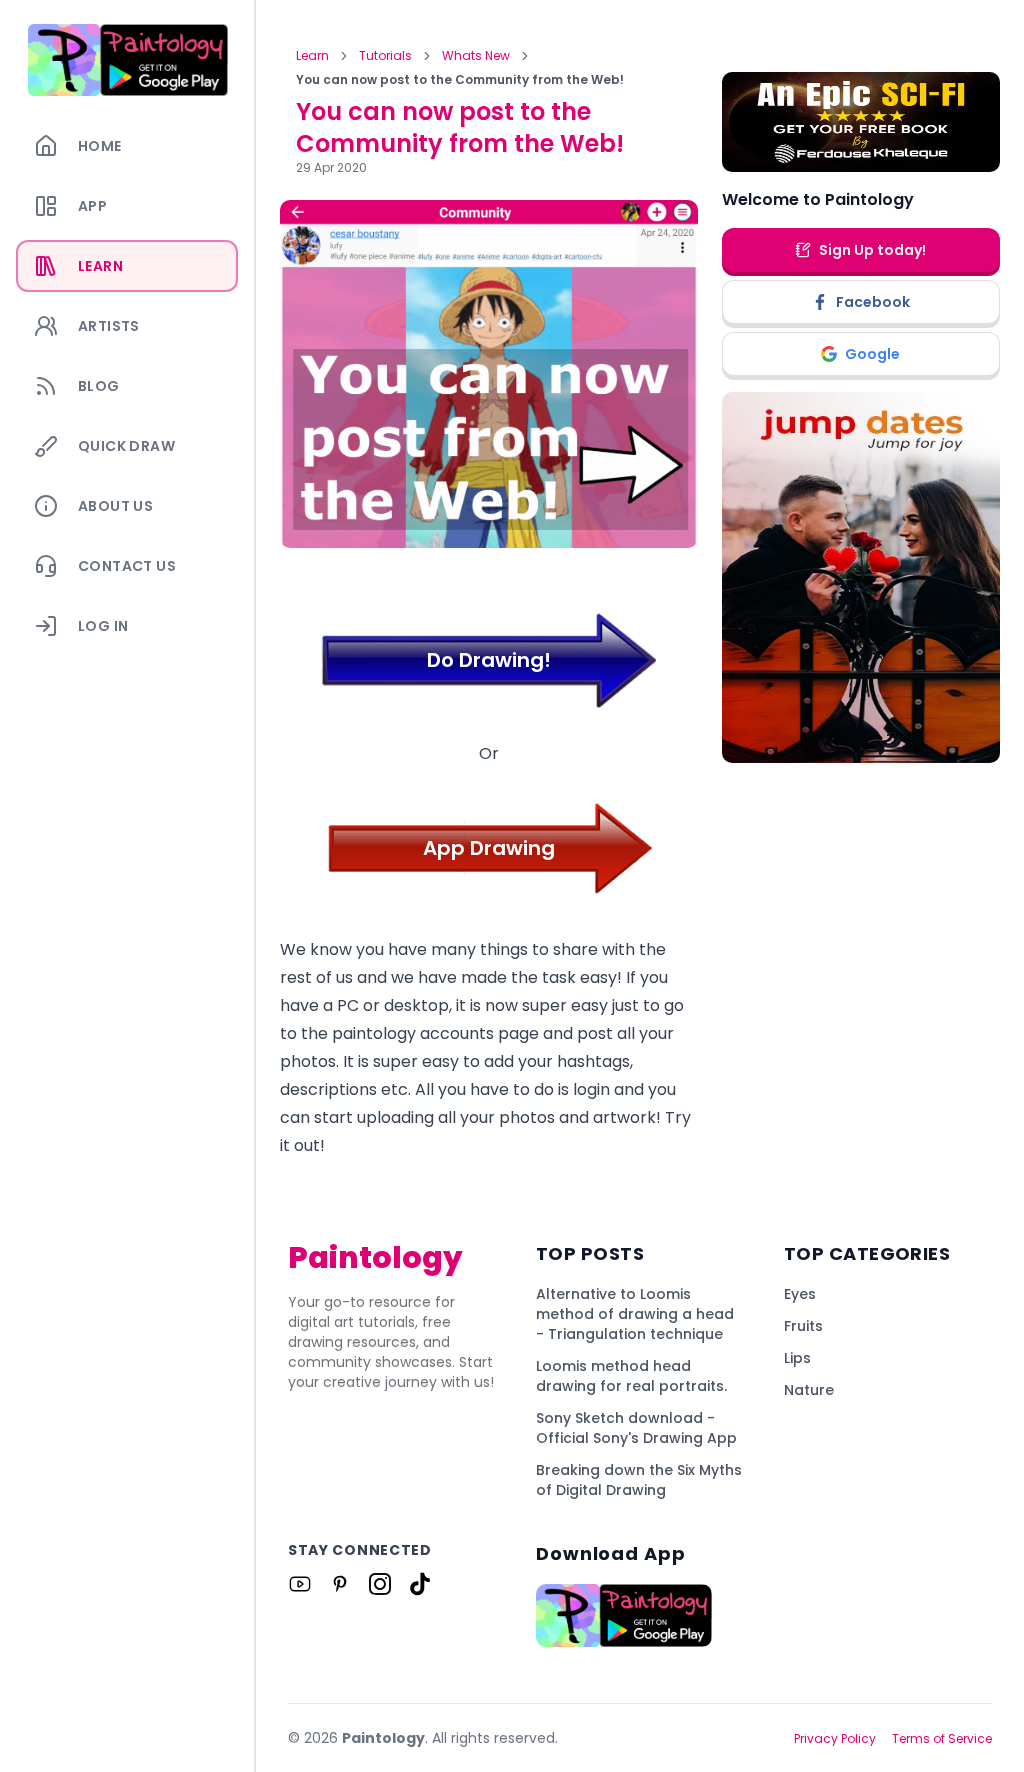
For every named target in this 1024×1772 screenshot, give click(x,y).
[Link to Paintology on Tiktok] (420, 1584)
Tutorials (385, 56)
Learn (312, 56)
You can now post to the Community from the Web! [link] (460, 80)
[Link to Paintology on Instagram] (380, 1584)
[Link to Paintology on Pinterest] (340, 1584)
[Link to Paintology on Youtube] (300, 1584)
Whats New (476, 56)
